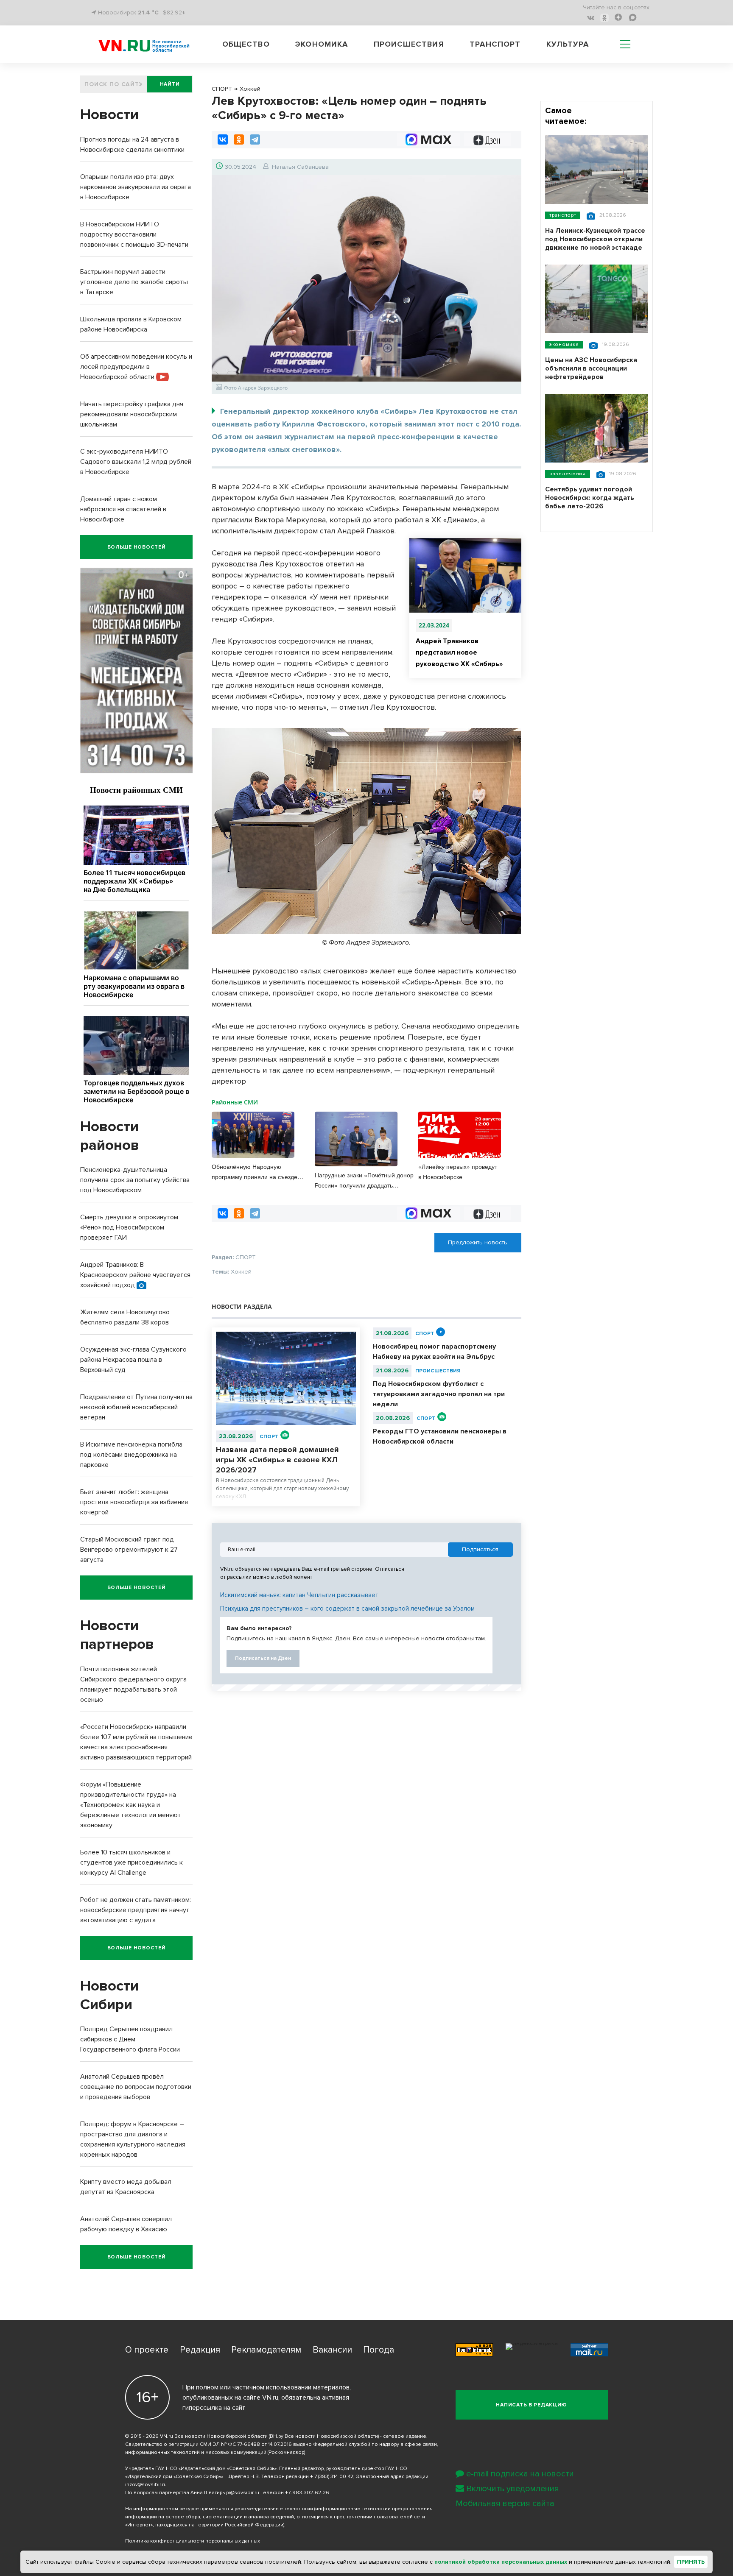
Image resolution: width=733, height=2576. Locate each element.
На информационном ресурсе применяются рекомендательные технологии (219, 2509)
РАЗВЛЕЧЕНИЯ (568, 474)
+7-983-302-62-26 (307, 2493)
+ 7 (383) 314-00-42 (332, 2477)
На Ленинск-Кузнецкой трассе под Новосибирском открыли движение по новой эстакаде (595, 239)
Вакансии (332, 2350)
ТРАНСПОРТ (563, 215)
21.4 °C (148, 13)
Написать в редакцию (532, 2405)
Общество (246, 44)
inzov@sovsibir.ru (146, 2485)
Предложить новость (478, 1242)
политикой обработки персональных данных (501, 2562)
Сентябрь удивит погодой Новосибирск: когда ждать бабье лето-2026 (590, 498)
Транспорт (495, 44)
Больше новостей (137, 547)
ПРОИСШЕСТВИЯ (438, 1371)
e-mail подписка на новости (520, 2474)
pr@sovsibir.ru (243, 2493)
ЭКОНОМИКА (564, 344)
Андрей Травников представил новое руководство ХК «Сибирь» (459, 652)
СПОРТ (269, 1437)
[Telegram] (255, 139)
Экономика (322, 44)
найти (170, 84)
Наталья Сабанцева (300, 167)
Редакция (200, 2350)
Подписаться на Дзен (263, 1658)
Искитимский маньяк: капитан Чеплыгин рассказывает (299, 1595)
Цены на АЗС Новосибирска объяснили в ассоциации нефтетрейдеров (591, 368)
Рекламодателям (266, 2350)
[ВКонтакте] (223, 139)
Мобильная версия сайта (505, 2504)
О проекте (147, 2350)
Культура (568, 44)
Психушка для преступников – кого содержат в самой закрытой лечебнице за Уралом (347, 1609)
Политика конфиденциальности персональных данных (193, 2541)
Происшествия (409, 44)
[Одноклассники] (239, 139)
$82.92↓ (174, 13)
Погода (379, 2350)
